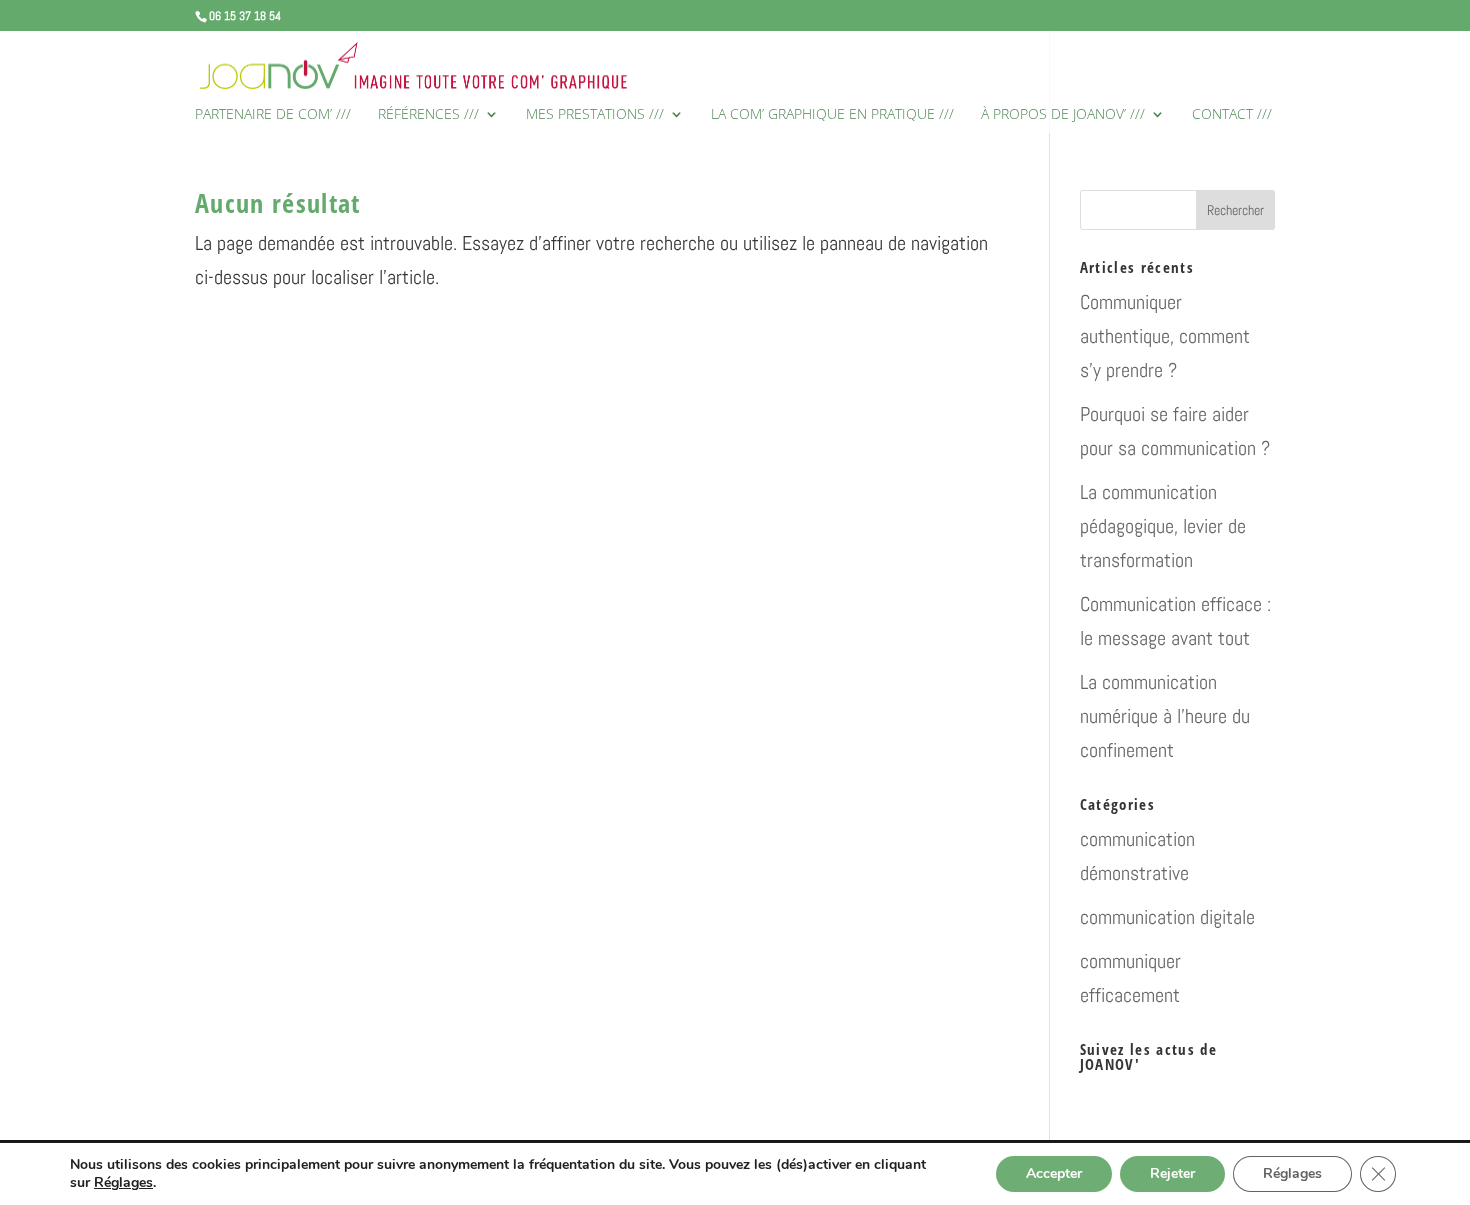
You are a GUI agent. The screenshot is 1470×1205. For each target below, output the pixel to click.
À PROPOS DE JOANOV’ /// (1063, 115)
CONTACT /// (1232, 115)
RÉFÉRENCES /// (428, 115)
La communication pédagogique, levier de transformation (1163, 526)
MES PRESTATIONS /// (595, 115)
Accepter (1054, 1173)
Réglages (123, 1183)
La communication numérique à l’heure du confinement (1165, 716)
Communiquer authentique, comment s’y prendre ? (1165, 336)
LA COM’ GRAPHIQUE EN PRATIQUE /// (832, 115)
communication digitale (1167, 917)
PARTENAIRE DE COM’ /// (273, 115)
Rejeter (1172, 1173)
